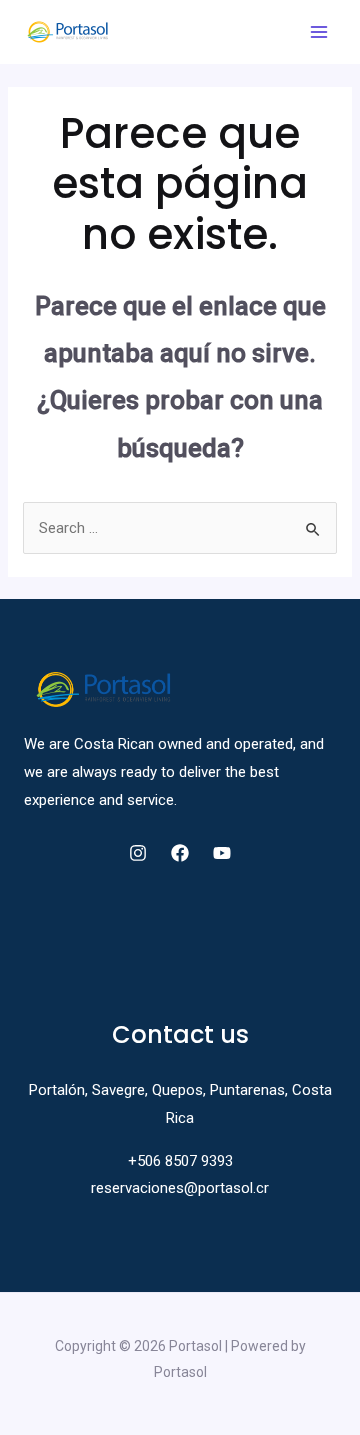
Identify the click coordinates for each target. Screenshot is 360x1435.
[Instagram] (138, 853)
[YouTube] (222, 853)
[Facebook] (180, 853)
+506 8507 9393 (180, 1161)
